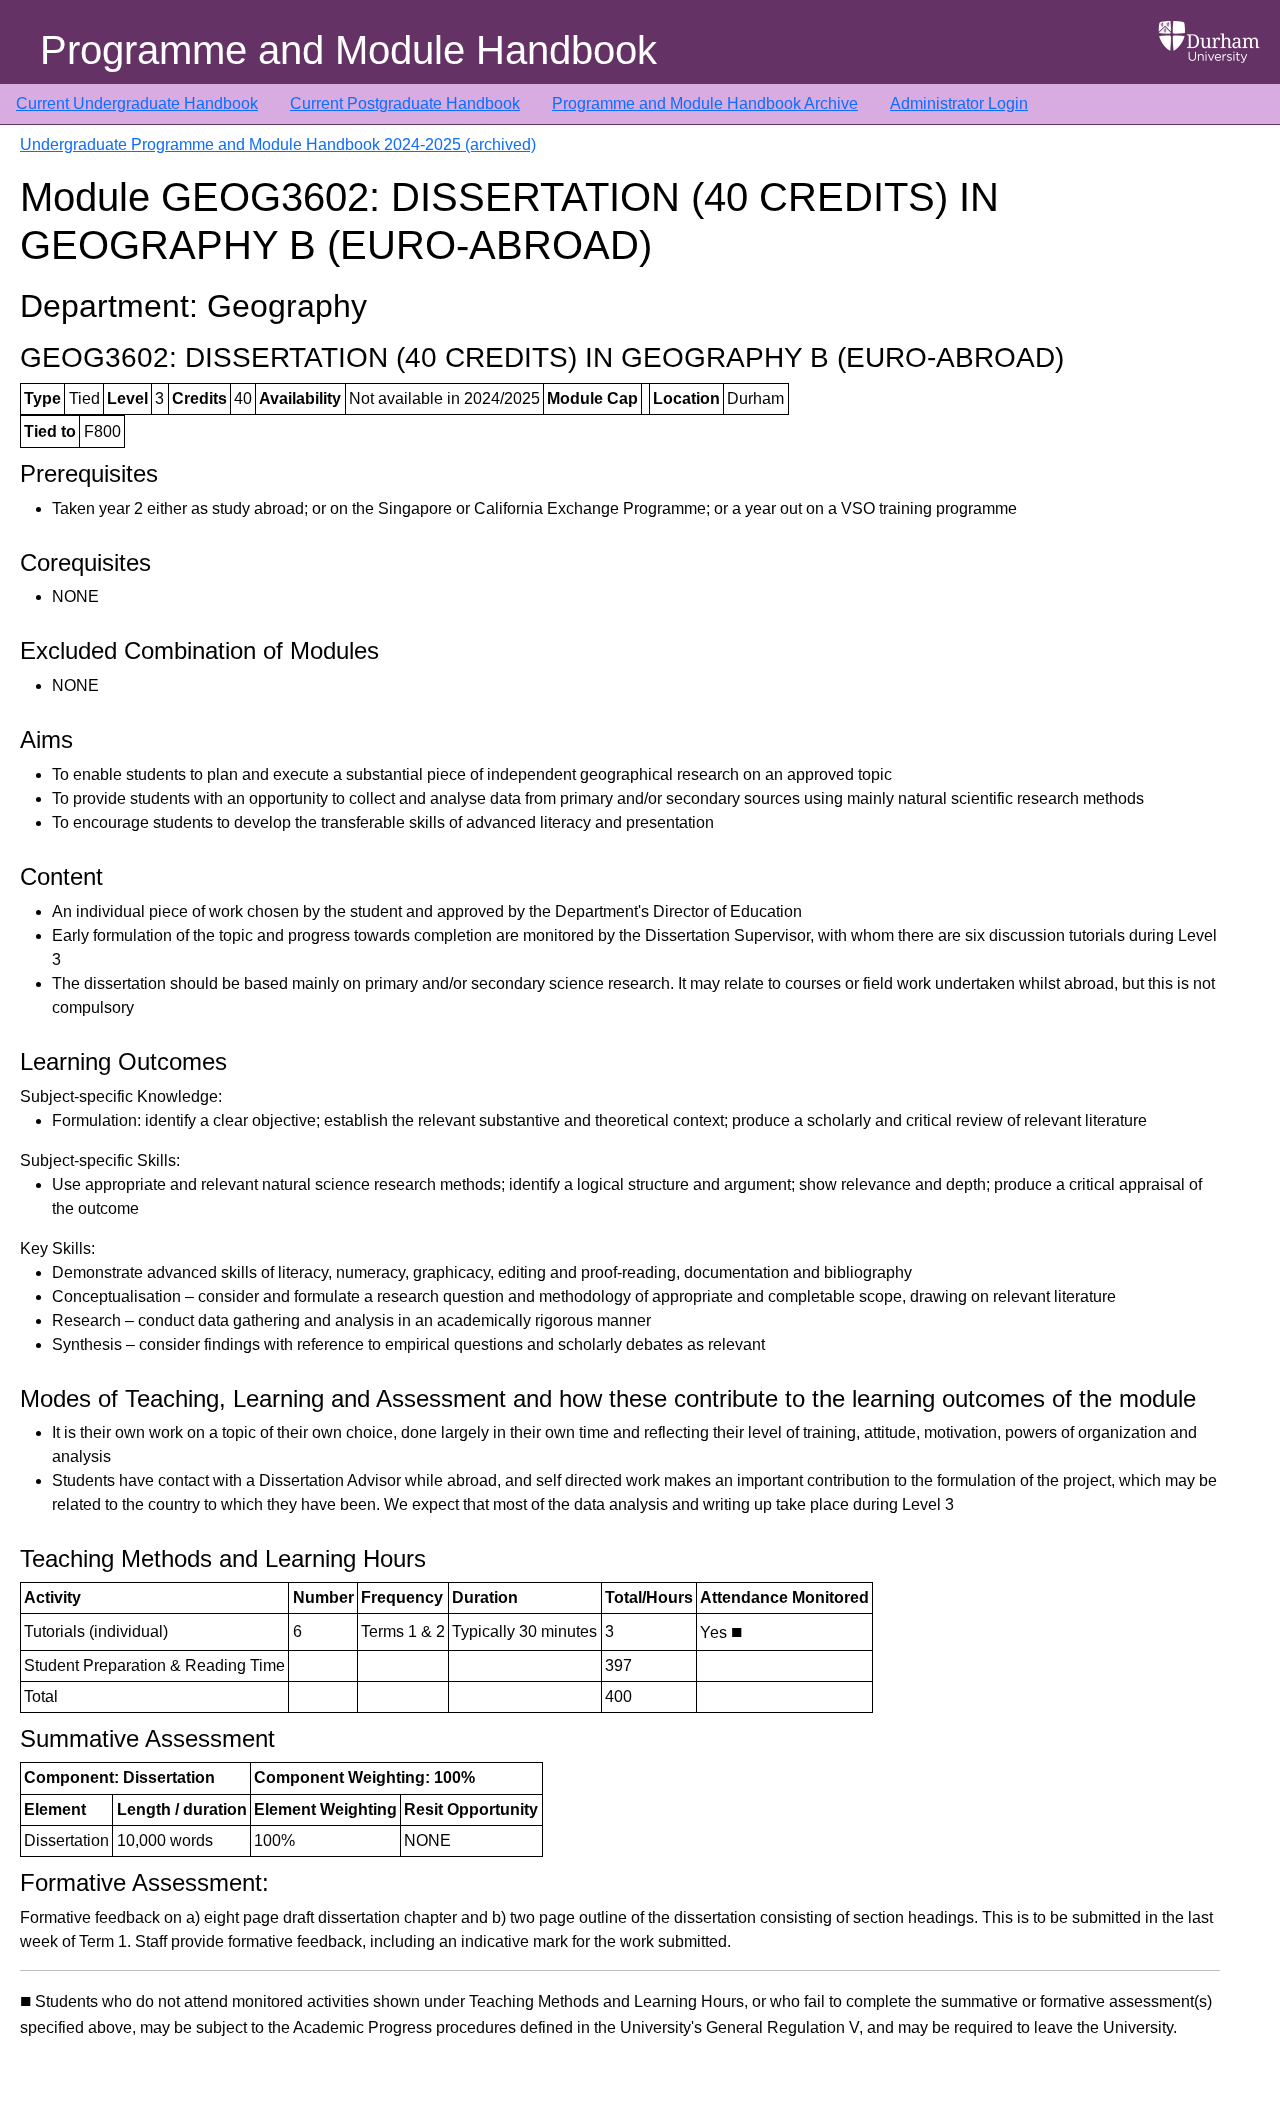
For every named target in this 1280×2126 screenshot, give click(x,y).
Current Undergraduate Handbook (137, 103)
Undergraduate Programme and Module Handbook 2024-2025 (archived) (278, 144)
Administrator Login (959, 103)
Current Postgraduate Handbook (405, 103)
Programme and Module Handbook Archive (705, 103)
